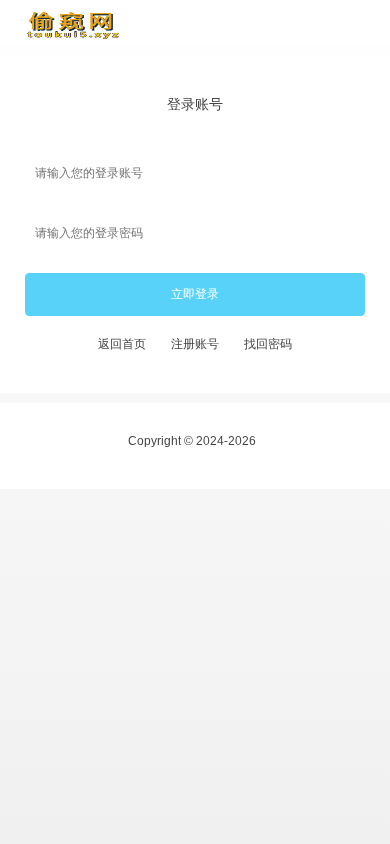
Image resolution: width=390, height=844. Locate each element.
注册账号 (195, 345)
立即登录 (195, 295)
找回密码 (268, 345)
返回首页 (122, 345)
